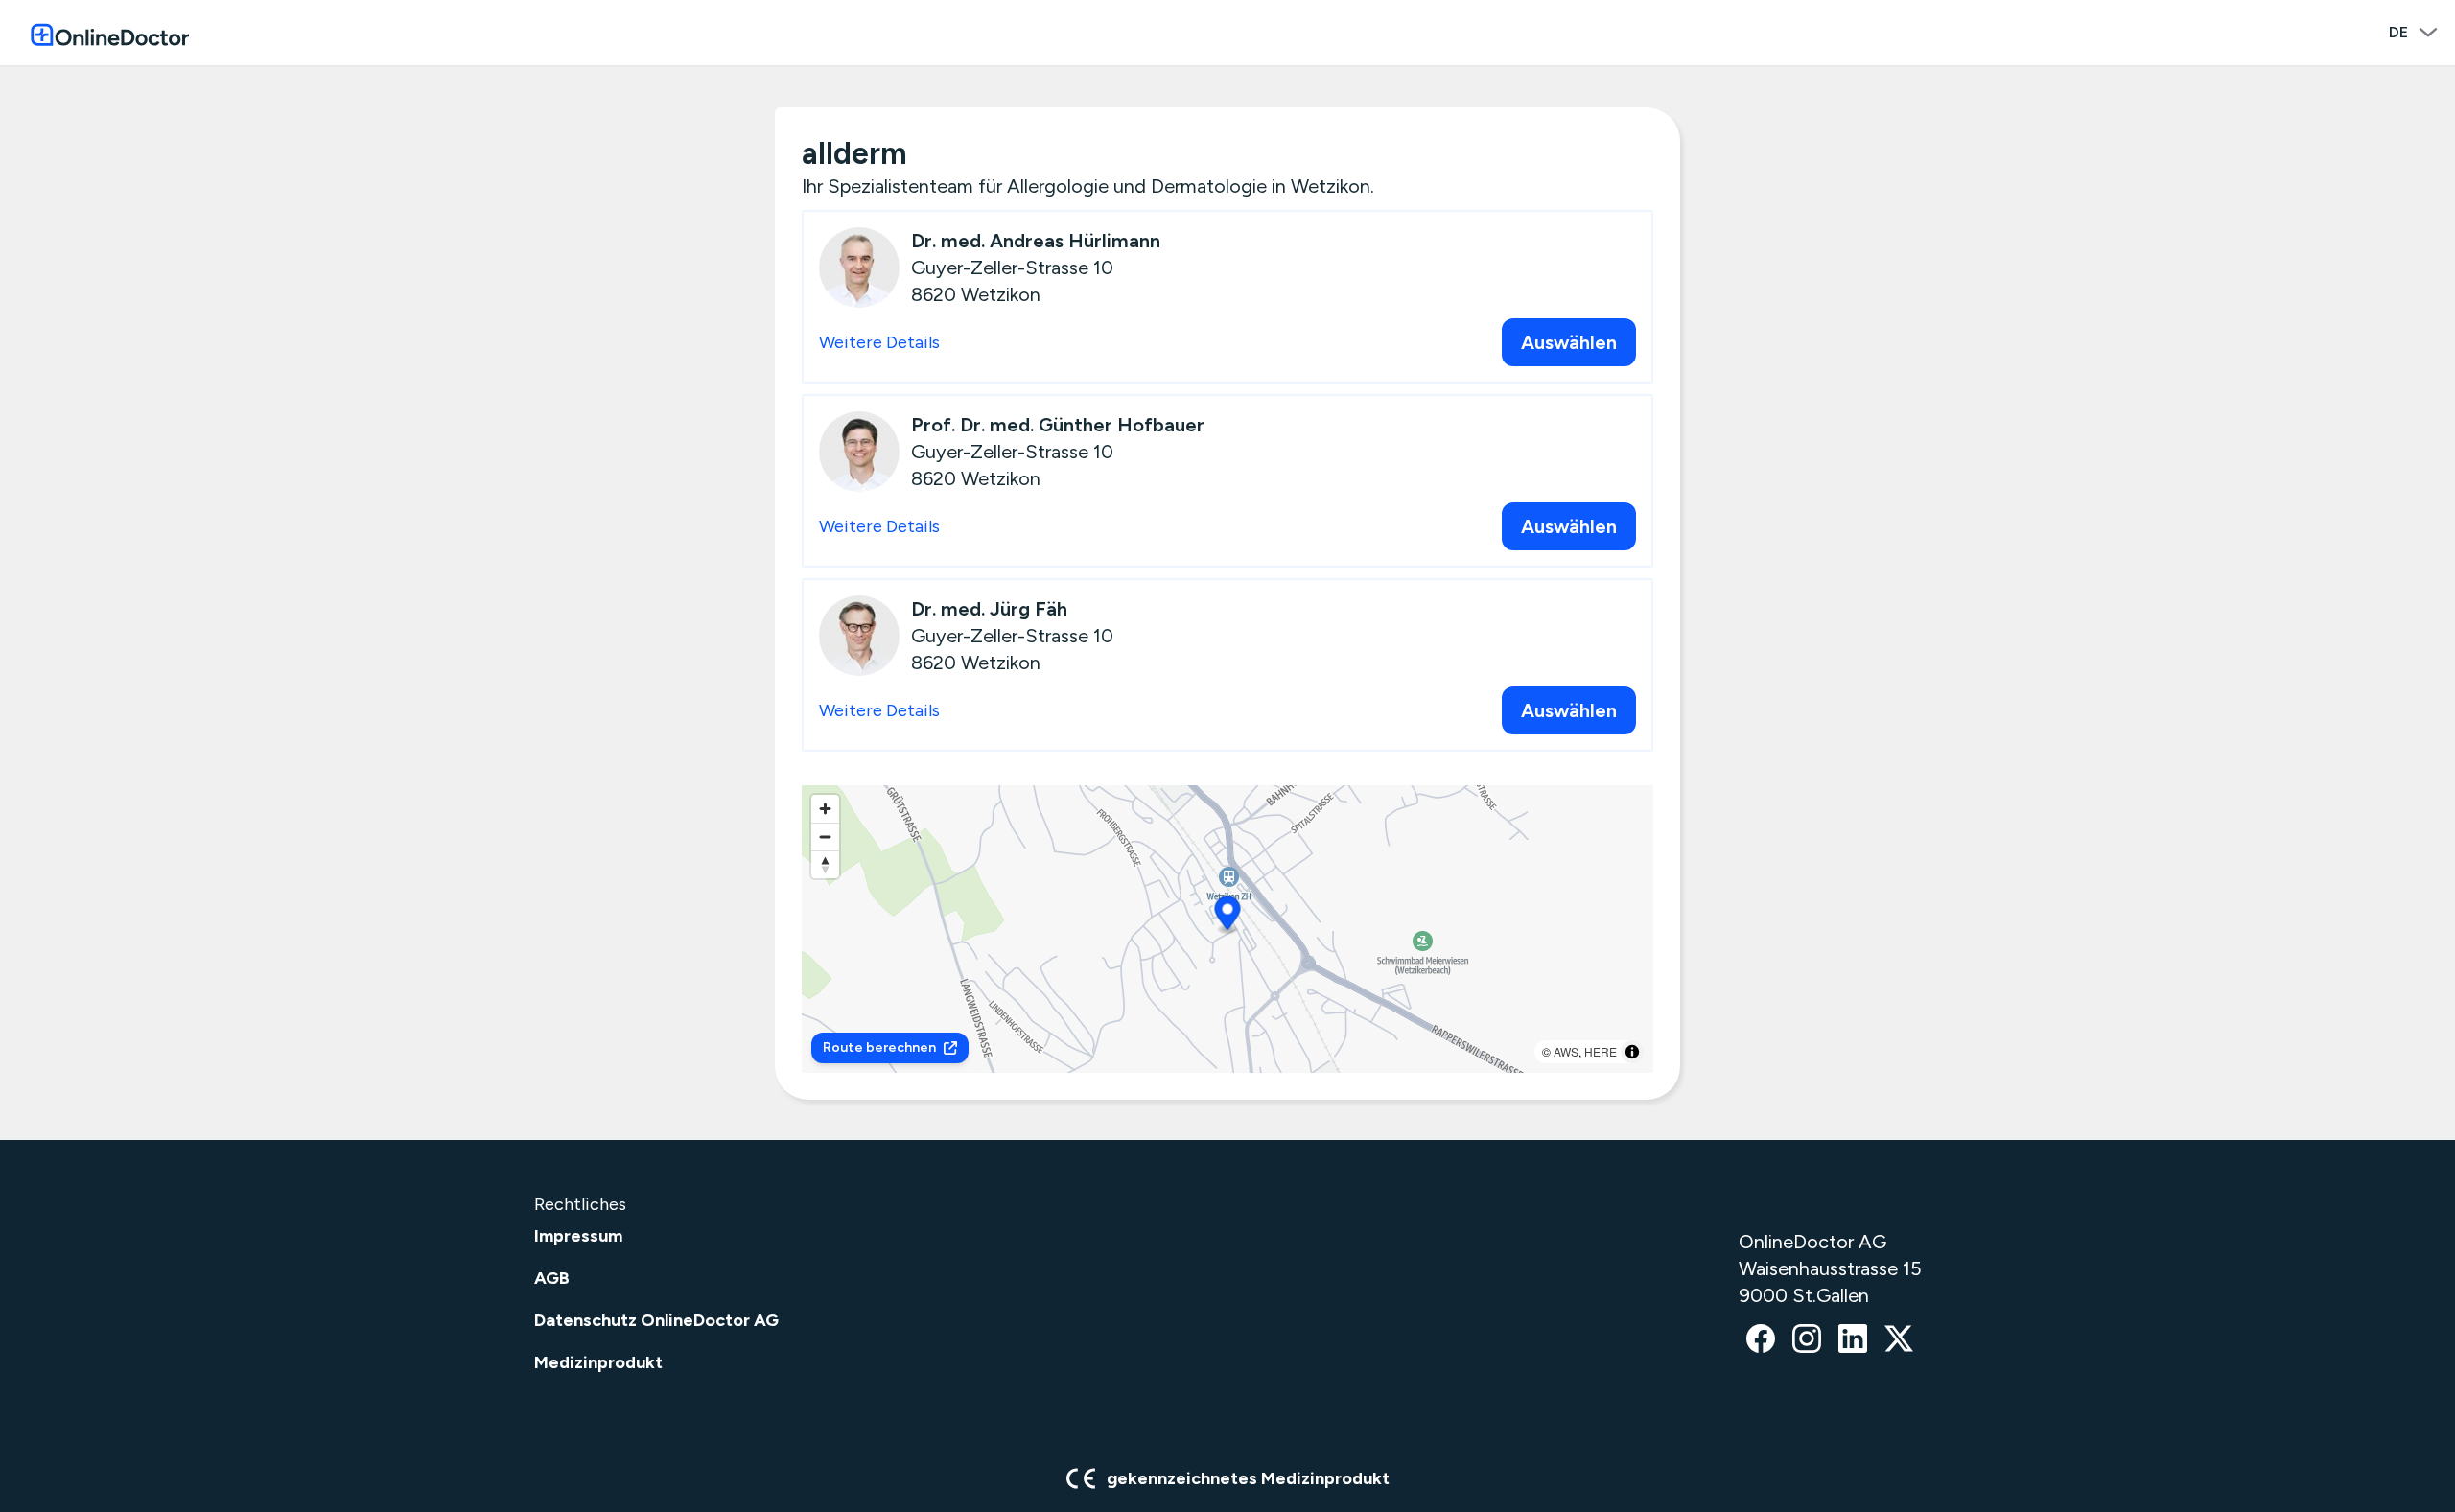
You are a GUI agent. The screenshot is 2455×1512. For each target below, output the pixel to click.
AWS (1566, 1051)
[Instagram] (1807, 1340)
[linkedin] (1853, 1340)
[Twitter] (1899, 1340)
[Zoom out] (825, 837)
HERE (1601, 1051)
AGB (552, 1278)
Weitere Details (879, 342)
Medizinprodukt (598, 1362)
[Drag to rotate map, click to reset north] (825, 864)
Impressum (578, 1236)
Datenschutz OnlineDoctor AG (656, 1320)
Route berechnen (879, 1047)
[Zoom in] (825, 809)
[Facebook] (1761, 1340)
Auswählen (1569, 342)
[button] (1228, 916)
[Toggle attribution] (1632, 1052)
